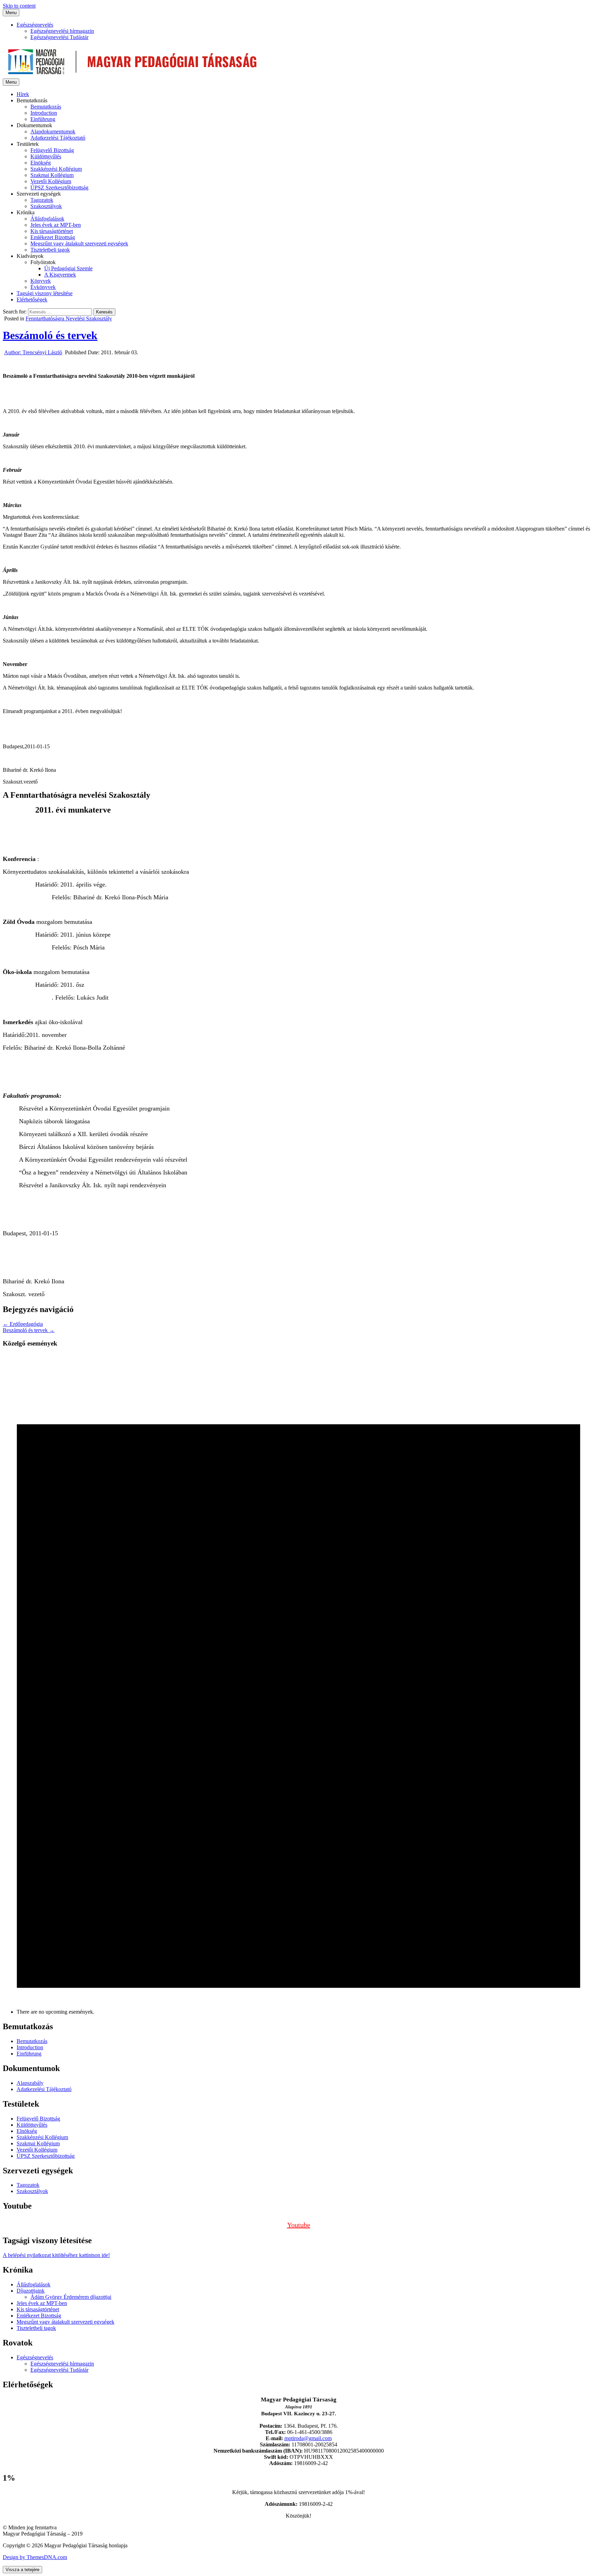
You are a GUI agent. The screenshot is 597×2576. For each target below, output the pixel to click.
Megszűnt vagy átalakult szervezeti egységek (79, 243)
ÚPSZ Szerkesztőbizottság (59, 188)
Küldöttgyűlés (46, 156)
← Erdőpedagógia (23, 1324)
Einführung (43, 119)
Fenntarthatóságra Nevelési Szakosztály (69, 319)
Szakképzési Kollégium (56, 169)
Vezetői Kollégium (51, 181)
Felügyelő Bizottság (52, 150)
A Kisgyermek (60, 275)
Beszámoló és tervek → (29, 1330)
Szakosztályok (46, 206)
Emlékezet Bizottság (53, 237)
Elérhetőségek (32, 299)
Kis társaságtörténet (52, 231)
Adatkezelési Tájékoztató (58, 138)
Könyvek (41, 281)
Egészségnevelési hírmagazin (62, 31)
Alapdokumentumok (53, 132)
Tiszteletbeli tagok (50, 250)
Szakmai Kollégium (52, 175)
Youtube (299, 2225)
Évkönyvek (43, 287)
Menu (11, 13)
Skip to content (19, 6)
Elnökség (41, 163)
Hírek (23, 94)
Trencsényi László (33, 352)
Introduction (44, 113)
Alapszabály (30, 2083)
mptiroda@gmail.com (308, 2438)
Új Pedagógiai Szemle (68, 268)
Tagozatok (42, 200)
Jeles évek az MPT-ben (56, 225)
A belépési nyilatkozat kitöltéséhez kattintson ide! (56, 2255)
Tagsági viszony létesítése (45, 293)
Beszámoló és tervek (50, 335)
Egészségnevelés (35, 25)
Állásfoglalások (47, 219)
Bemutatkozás (46, 107)
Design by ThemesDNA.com (35, 2557)
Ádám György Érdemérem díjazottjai (71, 2297)
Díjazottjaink (31, 2291)
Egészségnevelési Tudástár (59, 37)
